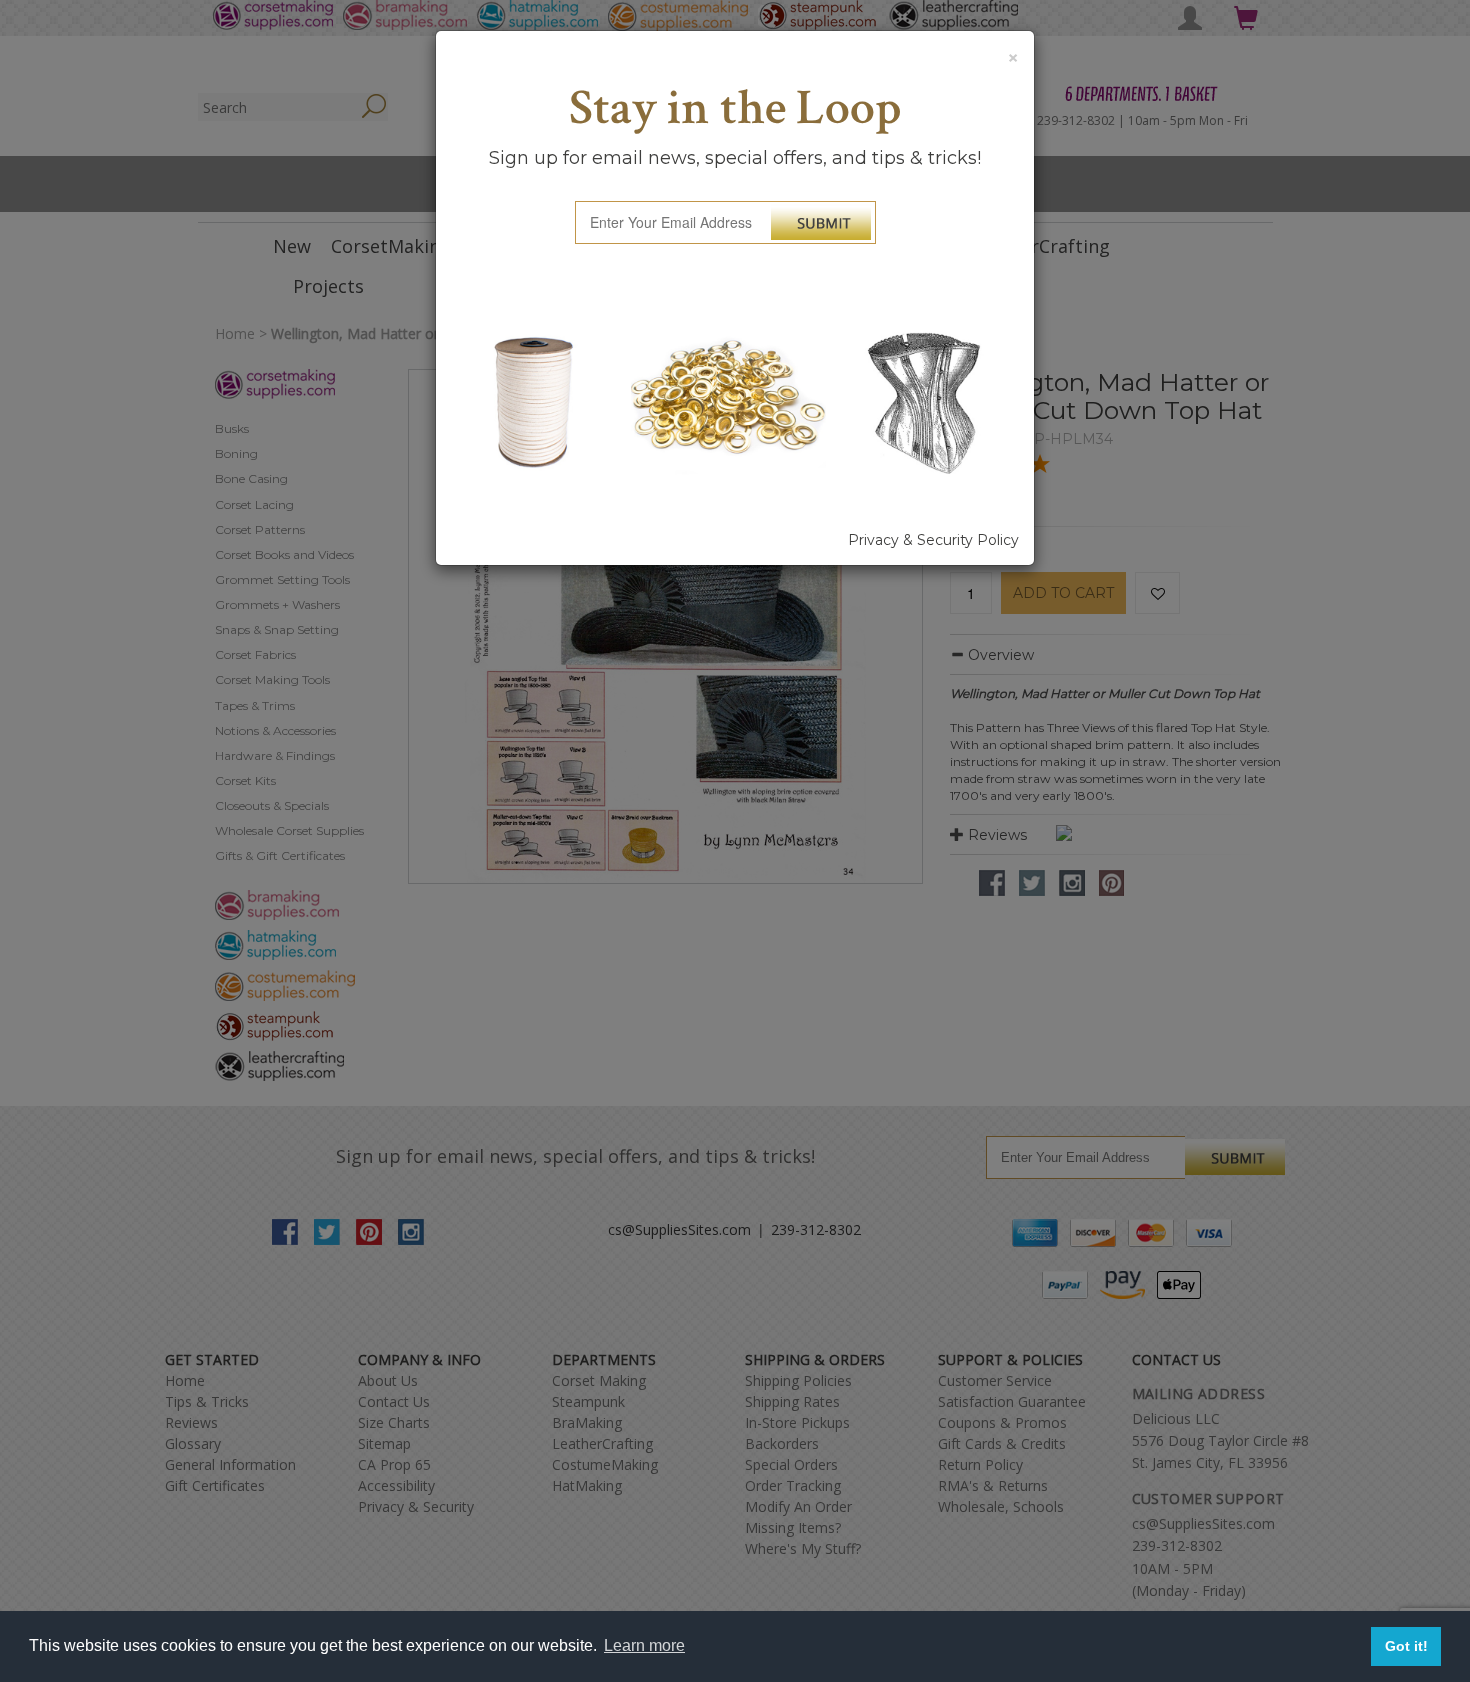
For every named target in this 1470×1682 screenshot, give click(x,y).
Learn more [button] (644, 1645)
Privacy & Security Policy (933, 540)
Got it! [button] (1406, 1646)
